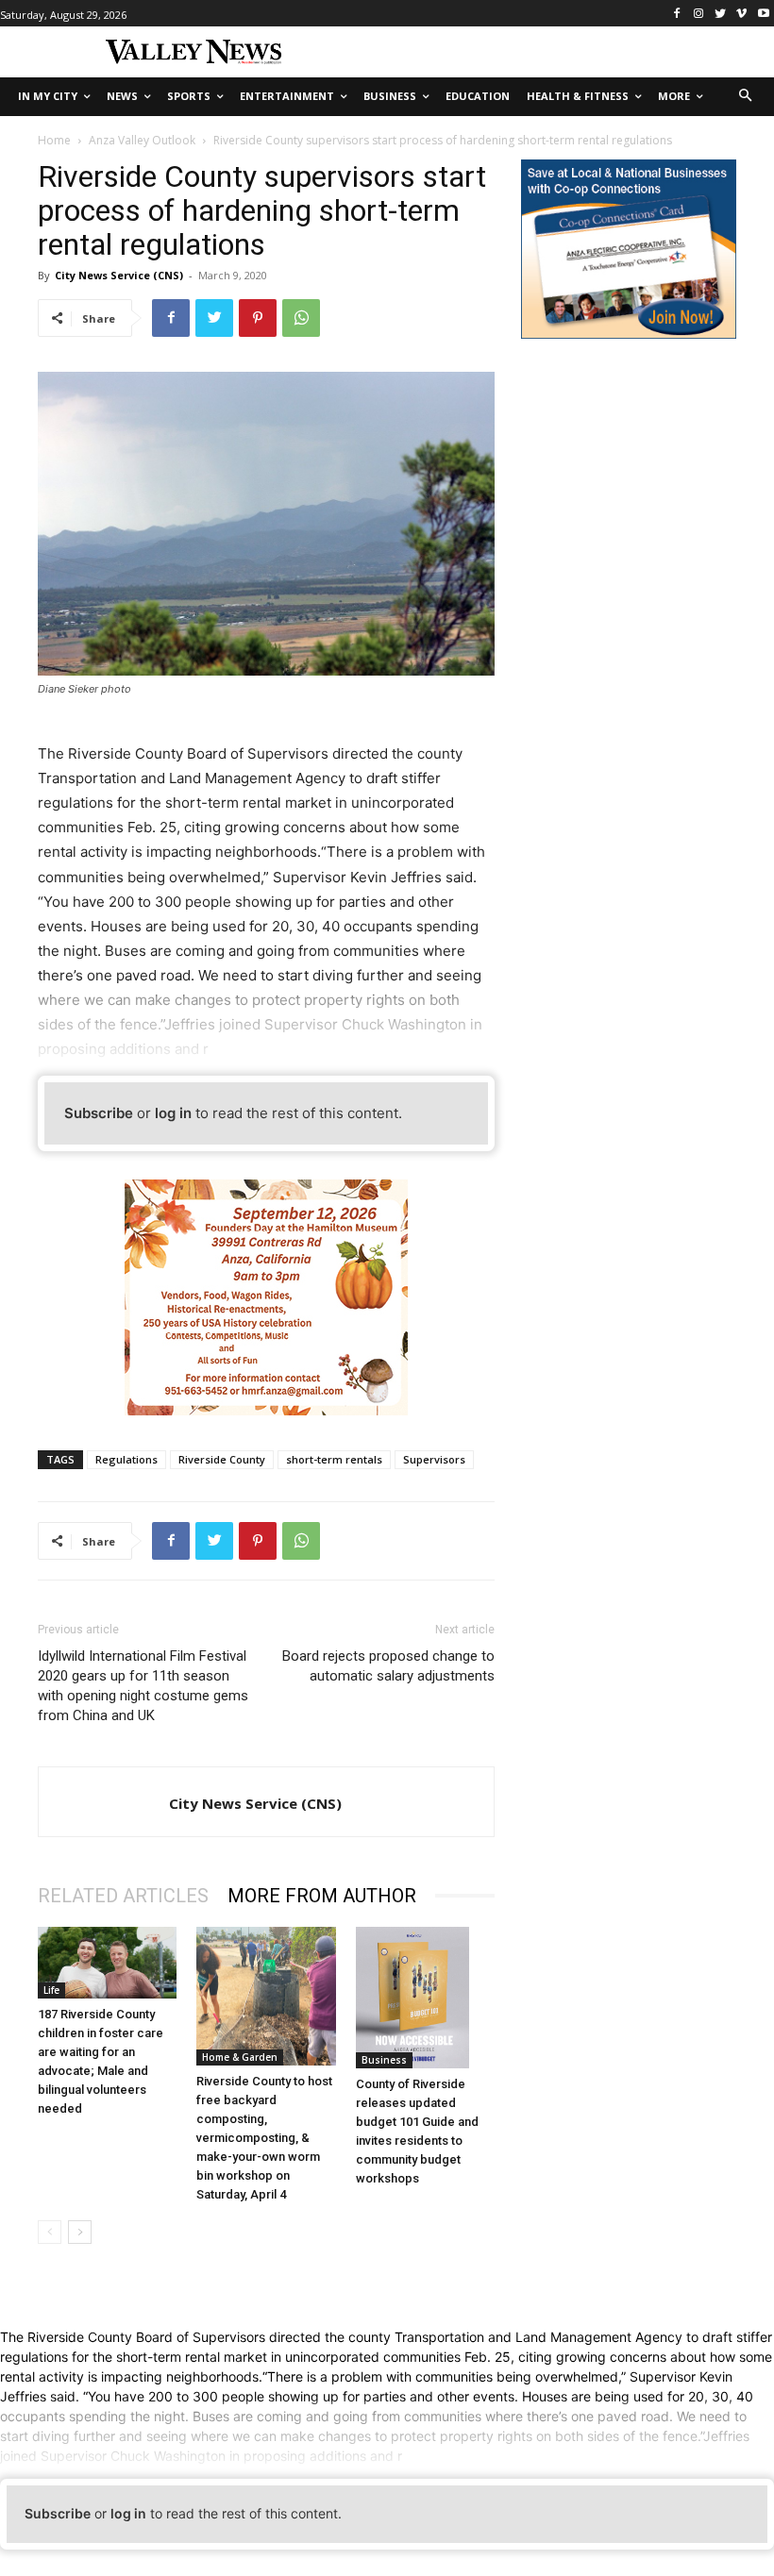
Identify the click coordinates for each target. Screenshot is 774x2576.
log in (173, 1113)
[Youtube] (763, 14)
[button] (746, 97)
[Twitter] (721, 14)
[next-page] (80, 2232)
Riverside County (222, 1459)
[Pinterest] (258, 318)
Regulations (126, 1459)
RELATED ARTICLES (123, 1896)
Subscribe (99, 1113)
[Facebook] (677, 14)
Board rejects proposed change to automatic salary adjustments (388, 1666)
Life (51, 1990)
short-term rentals (334, 1459)
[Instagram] (699, 14)
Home (54, 140)
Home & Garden (240, 2057)
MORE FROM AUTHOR (322, 1896)
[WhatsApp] (301, 318)
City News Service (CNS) (119, 275)
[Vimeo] (741, 14)
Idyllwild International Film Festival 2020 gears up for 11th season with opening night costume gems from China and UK (143, 1686)
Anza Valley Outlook (142, 140)
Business (384, 2060)
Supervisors (434, 1459)
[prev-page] (50, 2232)
